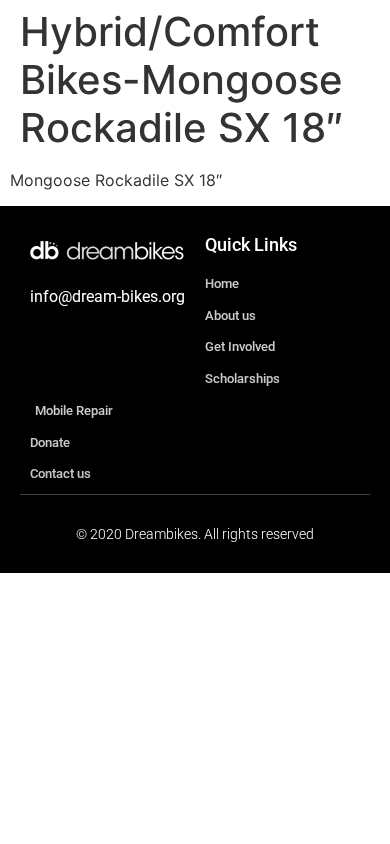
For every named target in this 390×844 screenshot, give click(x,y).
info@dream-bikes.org (107, 296)
